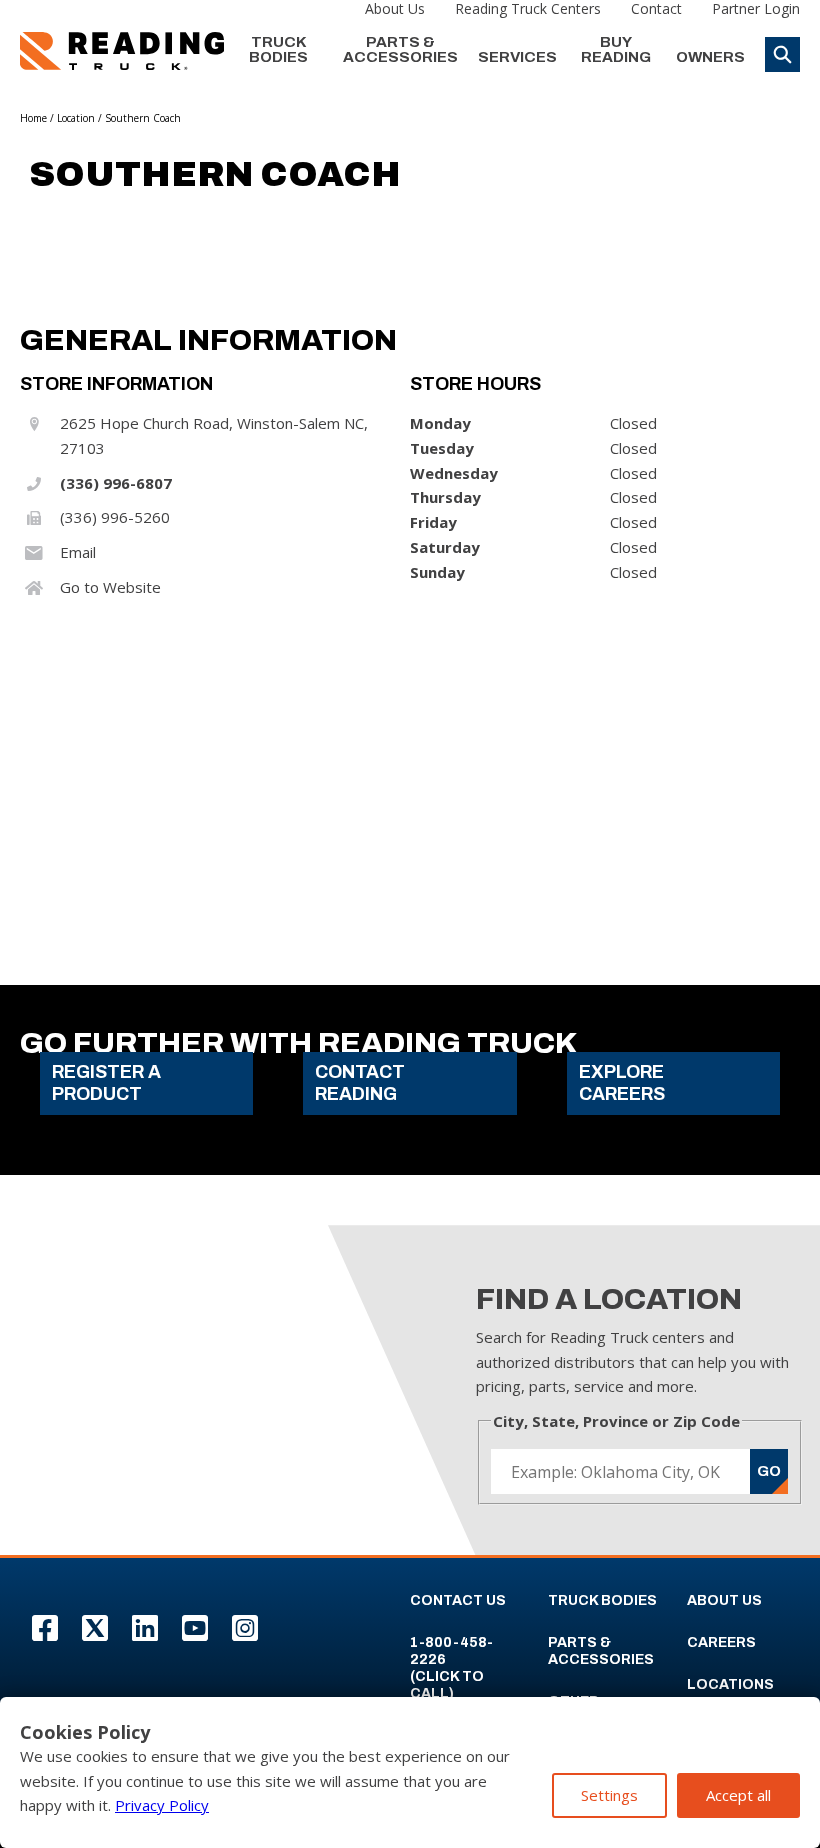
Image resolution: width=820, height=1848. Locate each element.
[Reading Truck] (122, 51)
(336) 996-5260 (115, 517)
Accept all (738, 1795)
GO (769, 1471)
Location (76, 118)
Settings (609, 1795)
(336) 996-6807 (116, 483)
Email (78, 552)
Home (33, 118)
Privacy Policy (162, 1805)
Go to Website (110, 587)
